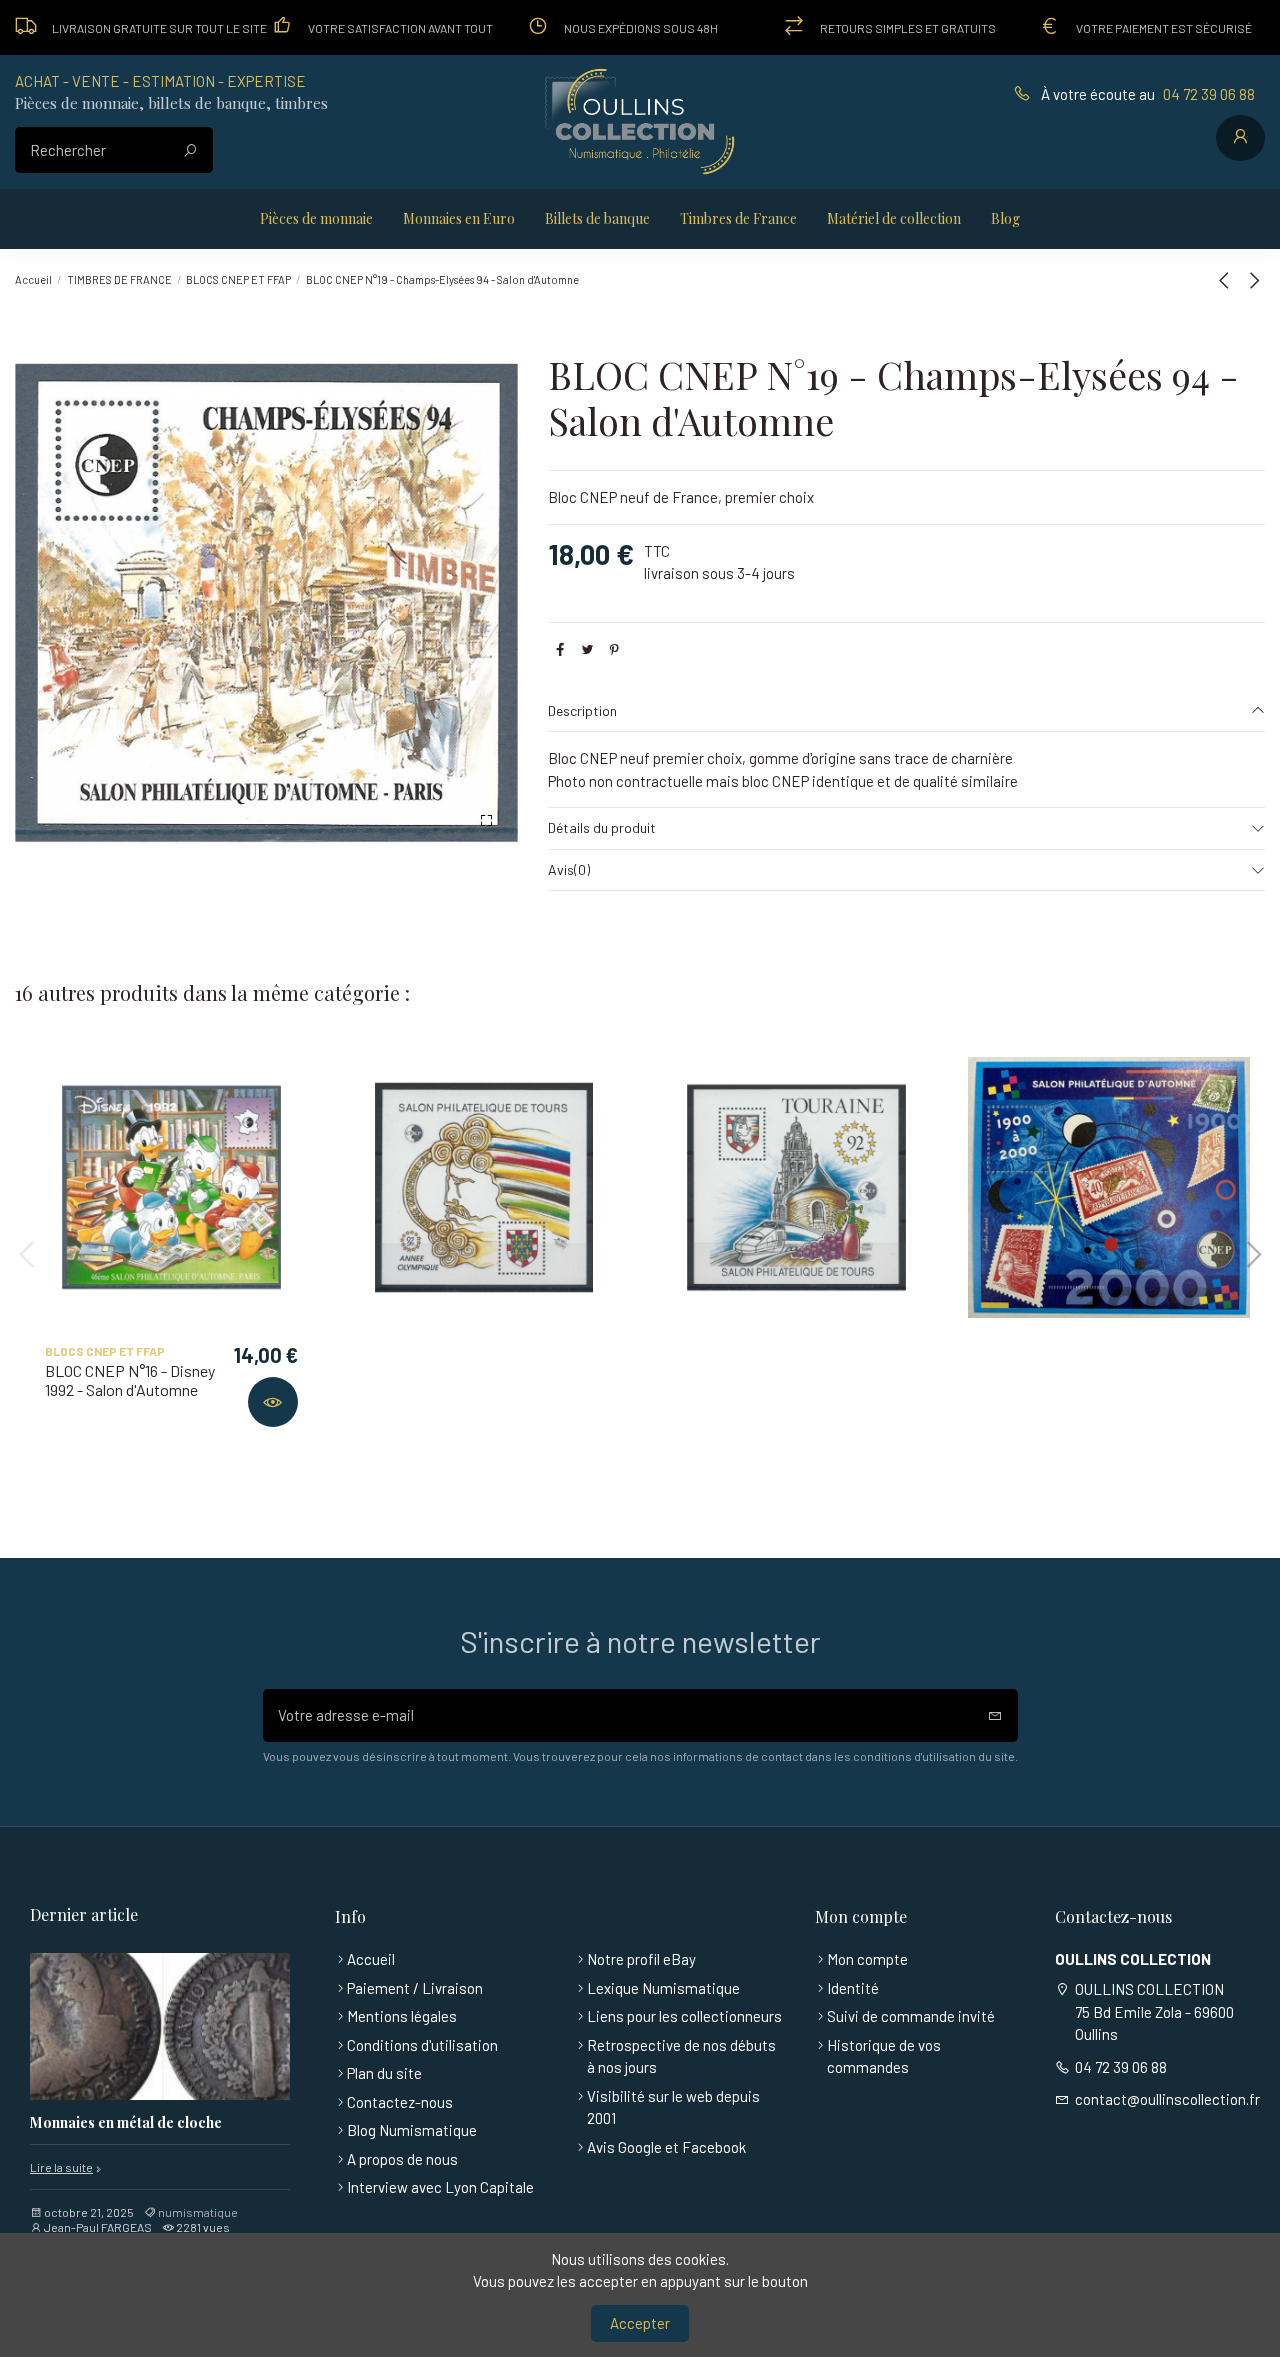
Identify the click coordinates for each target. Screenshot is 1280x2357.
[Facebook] (560, 649)
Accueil (371, 1959)
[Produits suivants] (1253, 280)
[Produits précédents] (1228, 280)
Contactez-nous (400, 2102)
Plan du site (384, 2073)
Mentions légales (402, 2016)
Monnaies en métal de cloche (126, 2123)
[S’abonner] (995, 1715)
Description (582, 710)
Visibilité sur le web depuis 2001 (673, 2107)
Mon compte (867, 1959)
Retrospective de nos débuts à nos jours (681, 2056)
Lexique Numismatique (663, 1988)
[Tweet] (587, 649)
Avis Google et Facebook (666, 2147)
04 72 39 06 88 (1209, 94)
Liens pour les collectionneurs (684, 2016)
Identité (853, 1988)
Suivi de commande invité (911, 2016)
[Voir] (273, 1402)
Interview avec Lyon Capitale (440, 2187)
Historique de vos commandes (884, 2056)
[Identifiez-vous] (1240, 138)
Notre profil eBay (641, 1959)
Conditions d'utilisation (422, 2045)
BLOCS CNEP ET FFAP (105, 1351)
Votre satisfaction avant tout (400, 28)
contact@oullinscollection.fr (1167, 2099)
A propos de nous (402, 2159)
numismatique (198, 2212)
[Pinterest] (614, 649)
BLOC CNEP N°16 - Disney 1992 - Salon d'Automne (130, 1380)
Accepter (640, 2323)
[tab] (906, 712)
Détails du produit (602, 827)
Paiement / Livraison (415, 1988)
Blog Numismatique (412, 2130)
